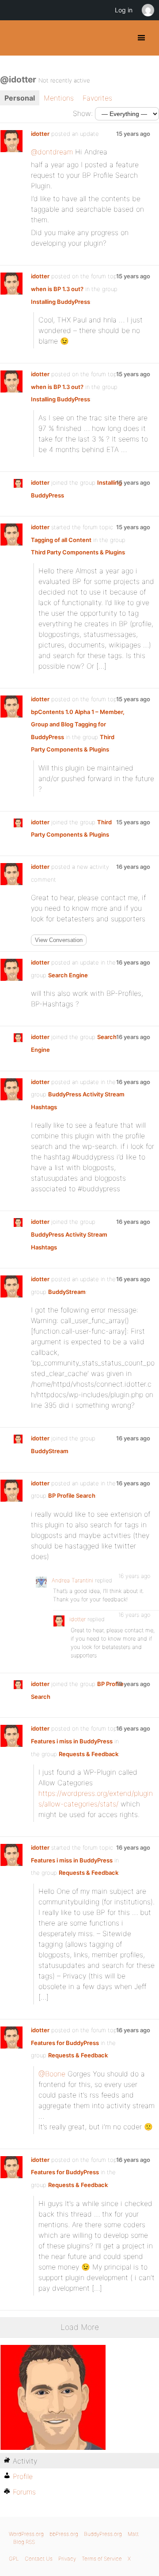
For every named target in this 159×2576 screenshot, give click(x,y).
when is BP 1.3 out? (57, 289)
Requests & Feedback (89, 1754)
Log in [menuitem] (124, 10)
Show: (83, 113)
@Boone (52, 2074)
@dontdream (52, 152)
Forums (24, 2492)
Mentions (59, 98)
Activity (25, 2461)
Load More (80, 2327)
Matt (133, 2534)
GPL (14, 2559)
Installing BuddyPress (61, 302)
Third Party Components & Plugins (78, 552)
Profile (23, 2476)
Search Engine (68, 975)
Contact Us (39, 2559)
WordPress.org (26, 2534)
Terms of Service (102, 2559)
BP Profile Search (72, 1496)
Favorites (97, 98)
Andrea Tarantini (72, 1580)
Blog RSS (24, 2542)
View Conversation (59, 940)
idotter (40, 134)
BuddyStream (67, 1292)
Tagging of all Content (61, 540)
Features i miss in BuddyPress (72, 1741)
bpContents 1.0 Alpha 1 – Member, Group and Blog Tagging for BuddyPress (78, 724)
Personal (20, 98)
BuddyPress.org (14, 38)
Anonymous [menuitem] (148, 10)
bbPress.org (64, 2534)
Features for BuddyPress (65, 2043)
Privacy (67, 2559)
